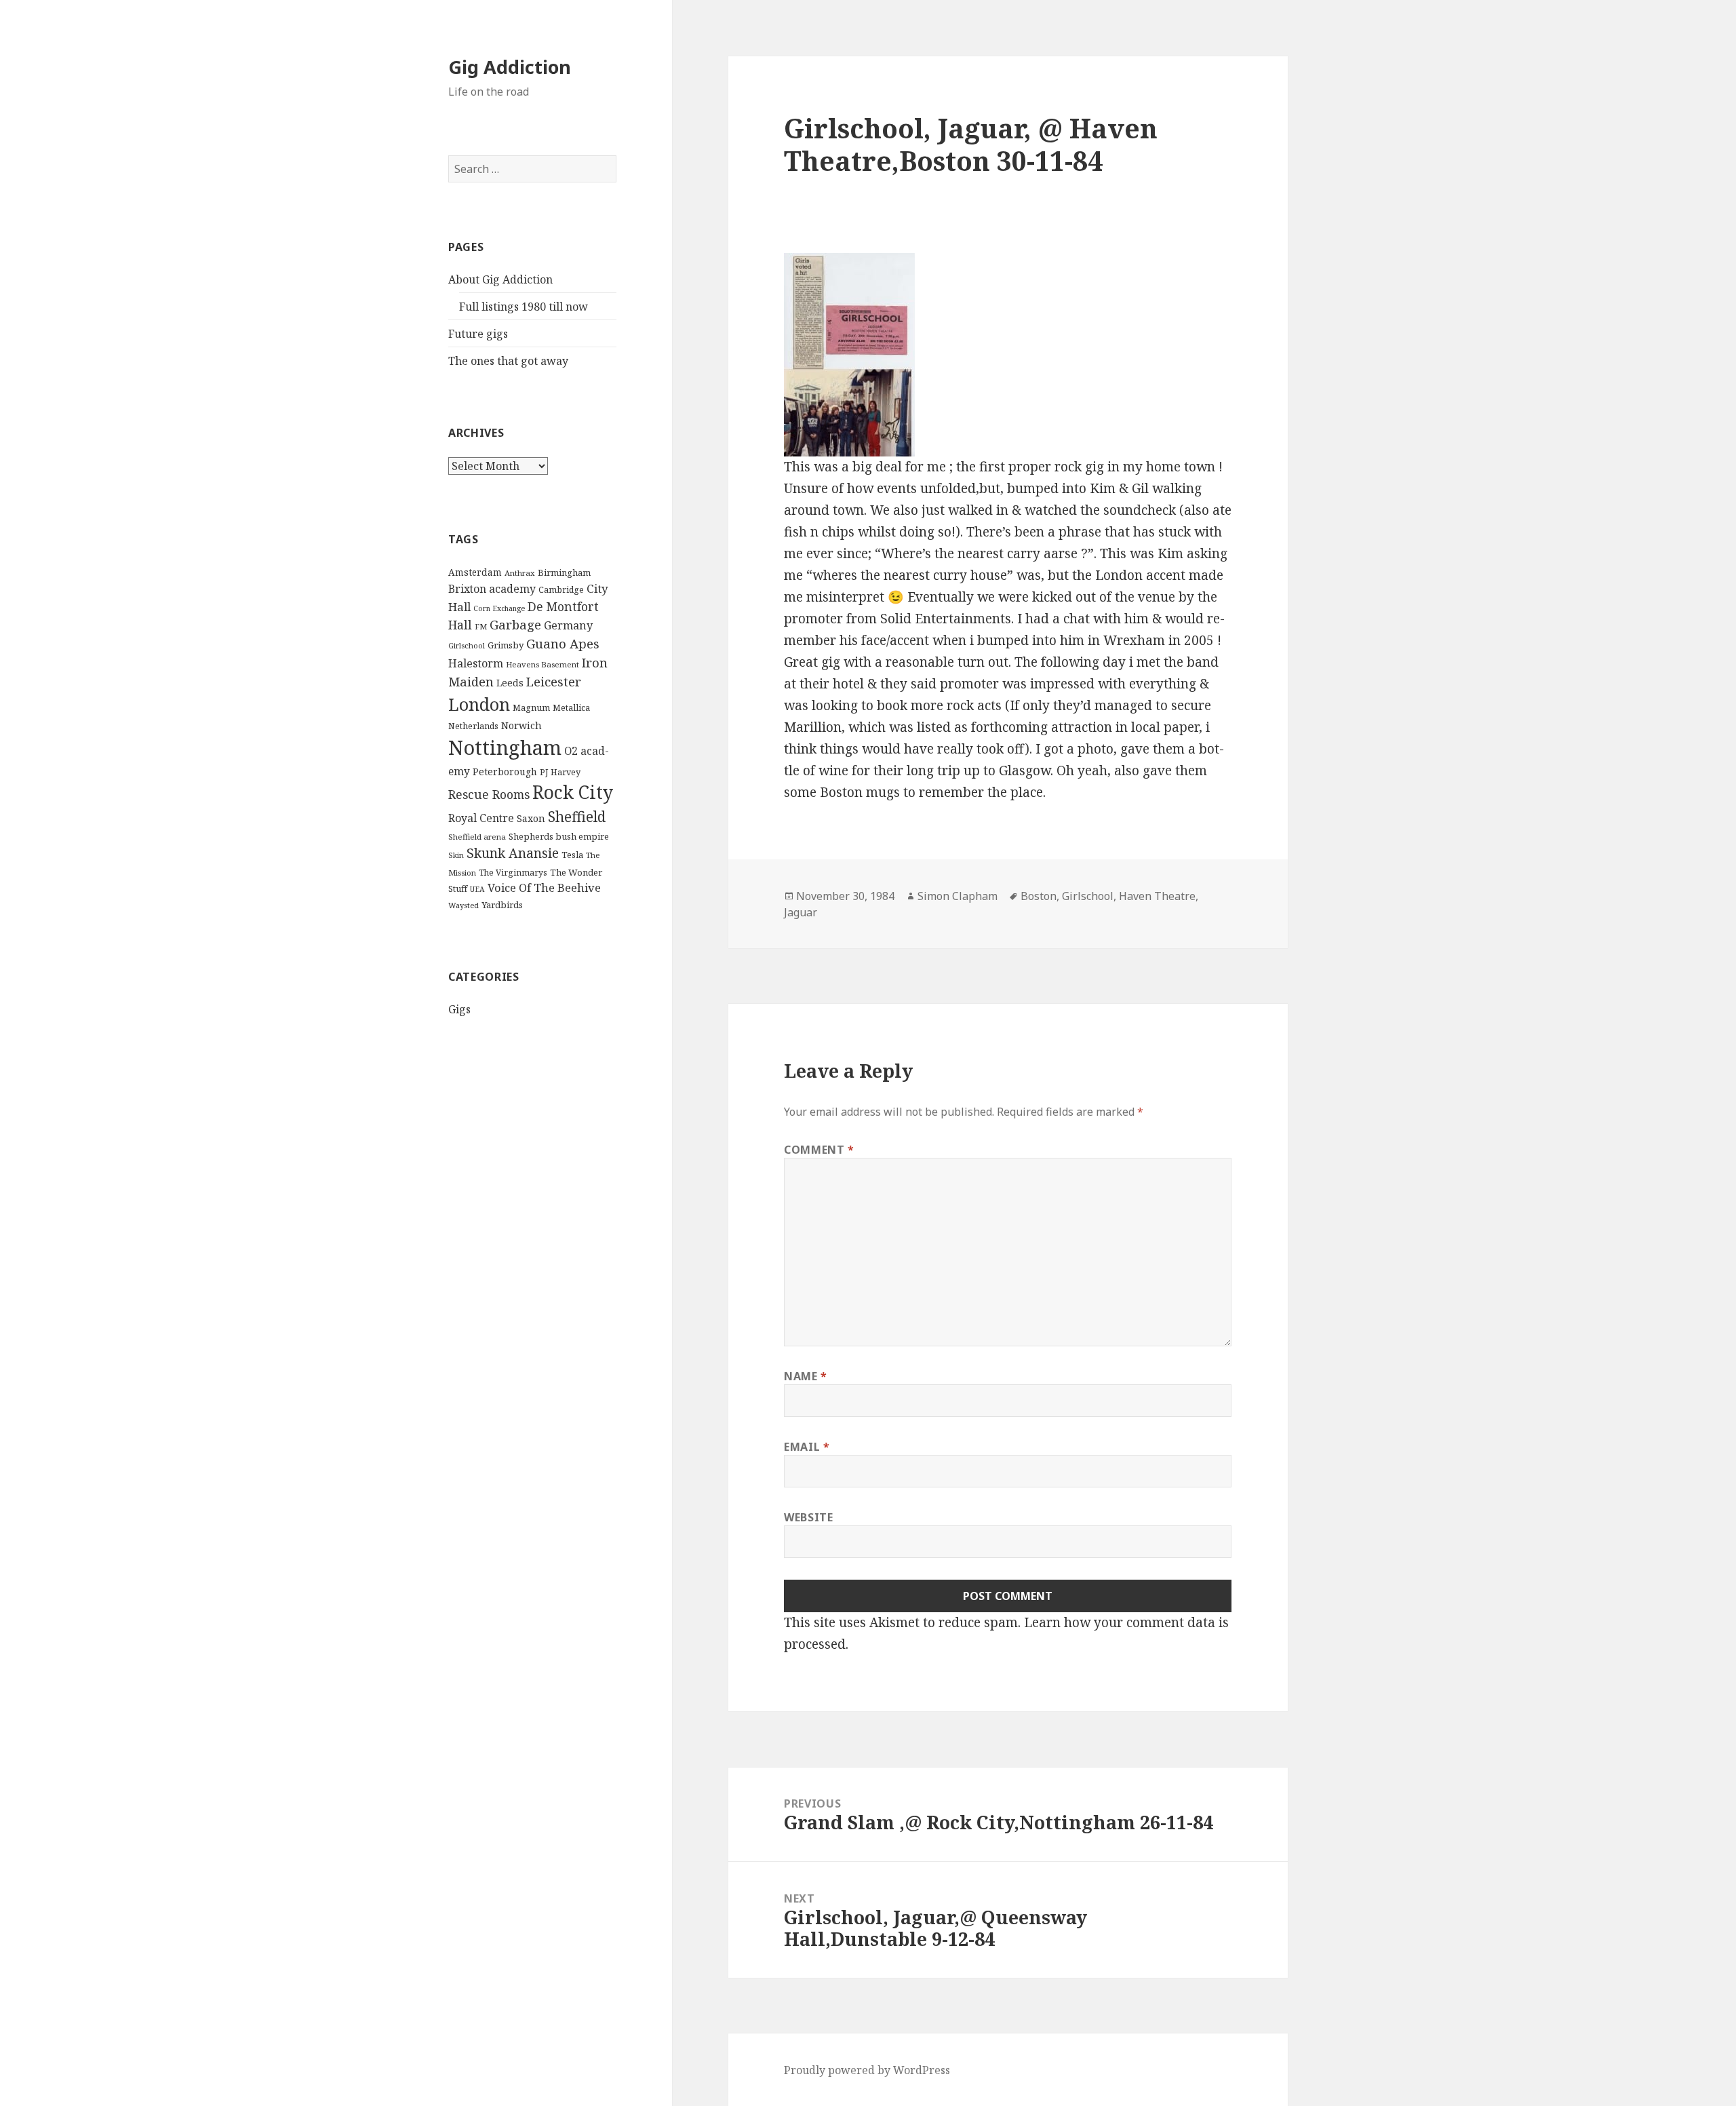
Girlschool (467, 645)
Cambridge (561, 590)
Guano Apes (563, 643)
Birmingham (564, 572)
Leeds (510, 683)
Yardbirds (502, 905)
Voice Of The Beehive (544, 888)
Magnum (531, 707)
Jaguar (801, 912)
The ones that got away (508, 361)
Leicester (554, 681)
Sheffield (577, 817)
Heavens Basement (542, 664)
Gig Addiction (510, 67)
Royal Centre (481, 818)
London (479, 704)
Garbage (515, 624)
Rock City (573, 792)
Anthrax (520, 573)
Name (806, 1376)
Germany (568, 625)
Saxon (531, 818)
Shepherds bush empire (559, 836)
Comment (819, 1150)
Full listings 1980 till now (524, 307)
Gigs (459, 1009)
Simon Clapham (958, 896)
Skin (456, 855)
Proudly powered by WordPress (867, 2070)
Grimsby (506, 645)
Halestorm (476, 663)
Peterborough (505, 772)
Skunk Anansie (513, 853)
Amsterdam (475, 572)
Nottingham (505, 747)
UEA (477, 889)
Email (807, 1447)
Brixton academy (492, 589)
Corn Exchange (499, 608)
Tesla (572, 855)
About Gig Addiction (500, 279)
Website (808, 1517)
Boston (1039, 896)
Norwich (521, 725)
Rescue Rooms (489, 794)
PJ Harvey (560, 772)
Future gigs (478, 334)
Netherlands (473, 726)
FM (481, 626)
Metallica (571, 708)
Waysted (463, 905)
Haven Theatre (1157, 896)
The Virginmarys (513, 873)
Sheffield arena (477, 837)
